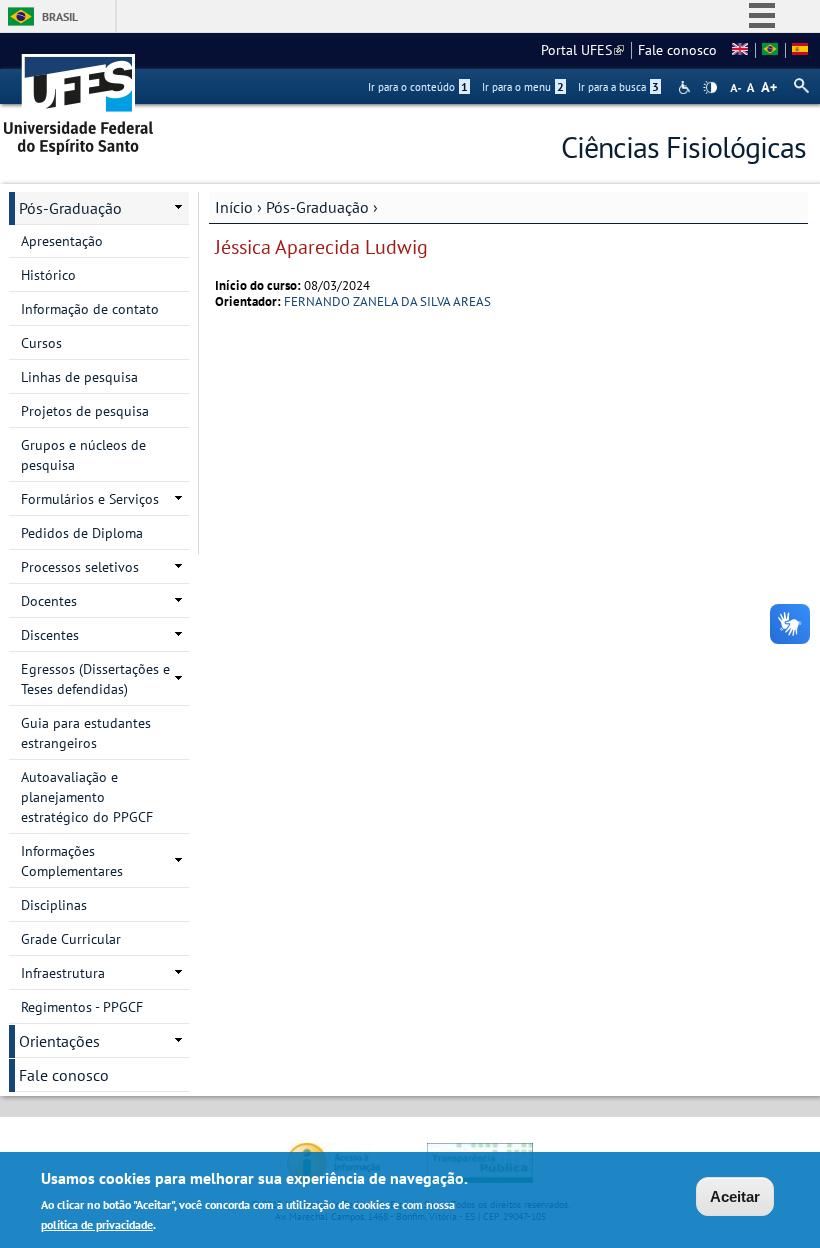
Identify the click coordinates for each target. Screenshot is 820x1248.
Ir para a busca (618, 87)
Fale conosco (677, 50)
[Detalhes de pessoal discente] (740, 50)
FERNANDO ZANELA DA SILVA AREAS (387, 301)
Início (234, 207)
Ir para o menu (523, 87)
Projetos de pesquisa (85, 411)
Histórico (48, 275)
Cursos (41, 343)
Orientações (59, 1041)
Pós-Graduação (317, 207)
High (710, 88)
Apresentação (62, 241)
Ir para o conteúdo (418, 87)
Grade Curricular (71, 939)
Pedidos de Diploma (82, 533)
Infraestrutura (63, 973)
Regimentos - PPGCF (82, 1007)
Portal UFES (582, 50)
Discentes (50, 635)
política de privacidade (97, 1224)
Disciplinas (54, 905)
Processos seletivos (80, 567)
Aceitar (735, 1196)
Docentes (49, 601)
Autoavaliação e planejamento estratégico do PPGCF (87, 797)
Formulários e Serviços (90, 499)
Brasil (60, 16)
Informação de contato (90, 309)
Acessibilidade (686, 87)
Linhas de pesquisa (79, 377)
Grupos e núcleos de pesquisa (83, 455)
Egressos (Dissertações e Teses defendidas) (95, 679)
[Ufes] (79, 97)
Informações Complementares (72, 861)
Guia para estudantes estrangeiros (86, 733)
